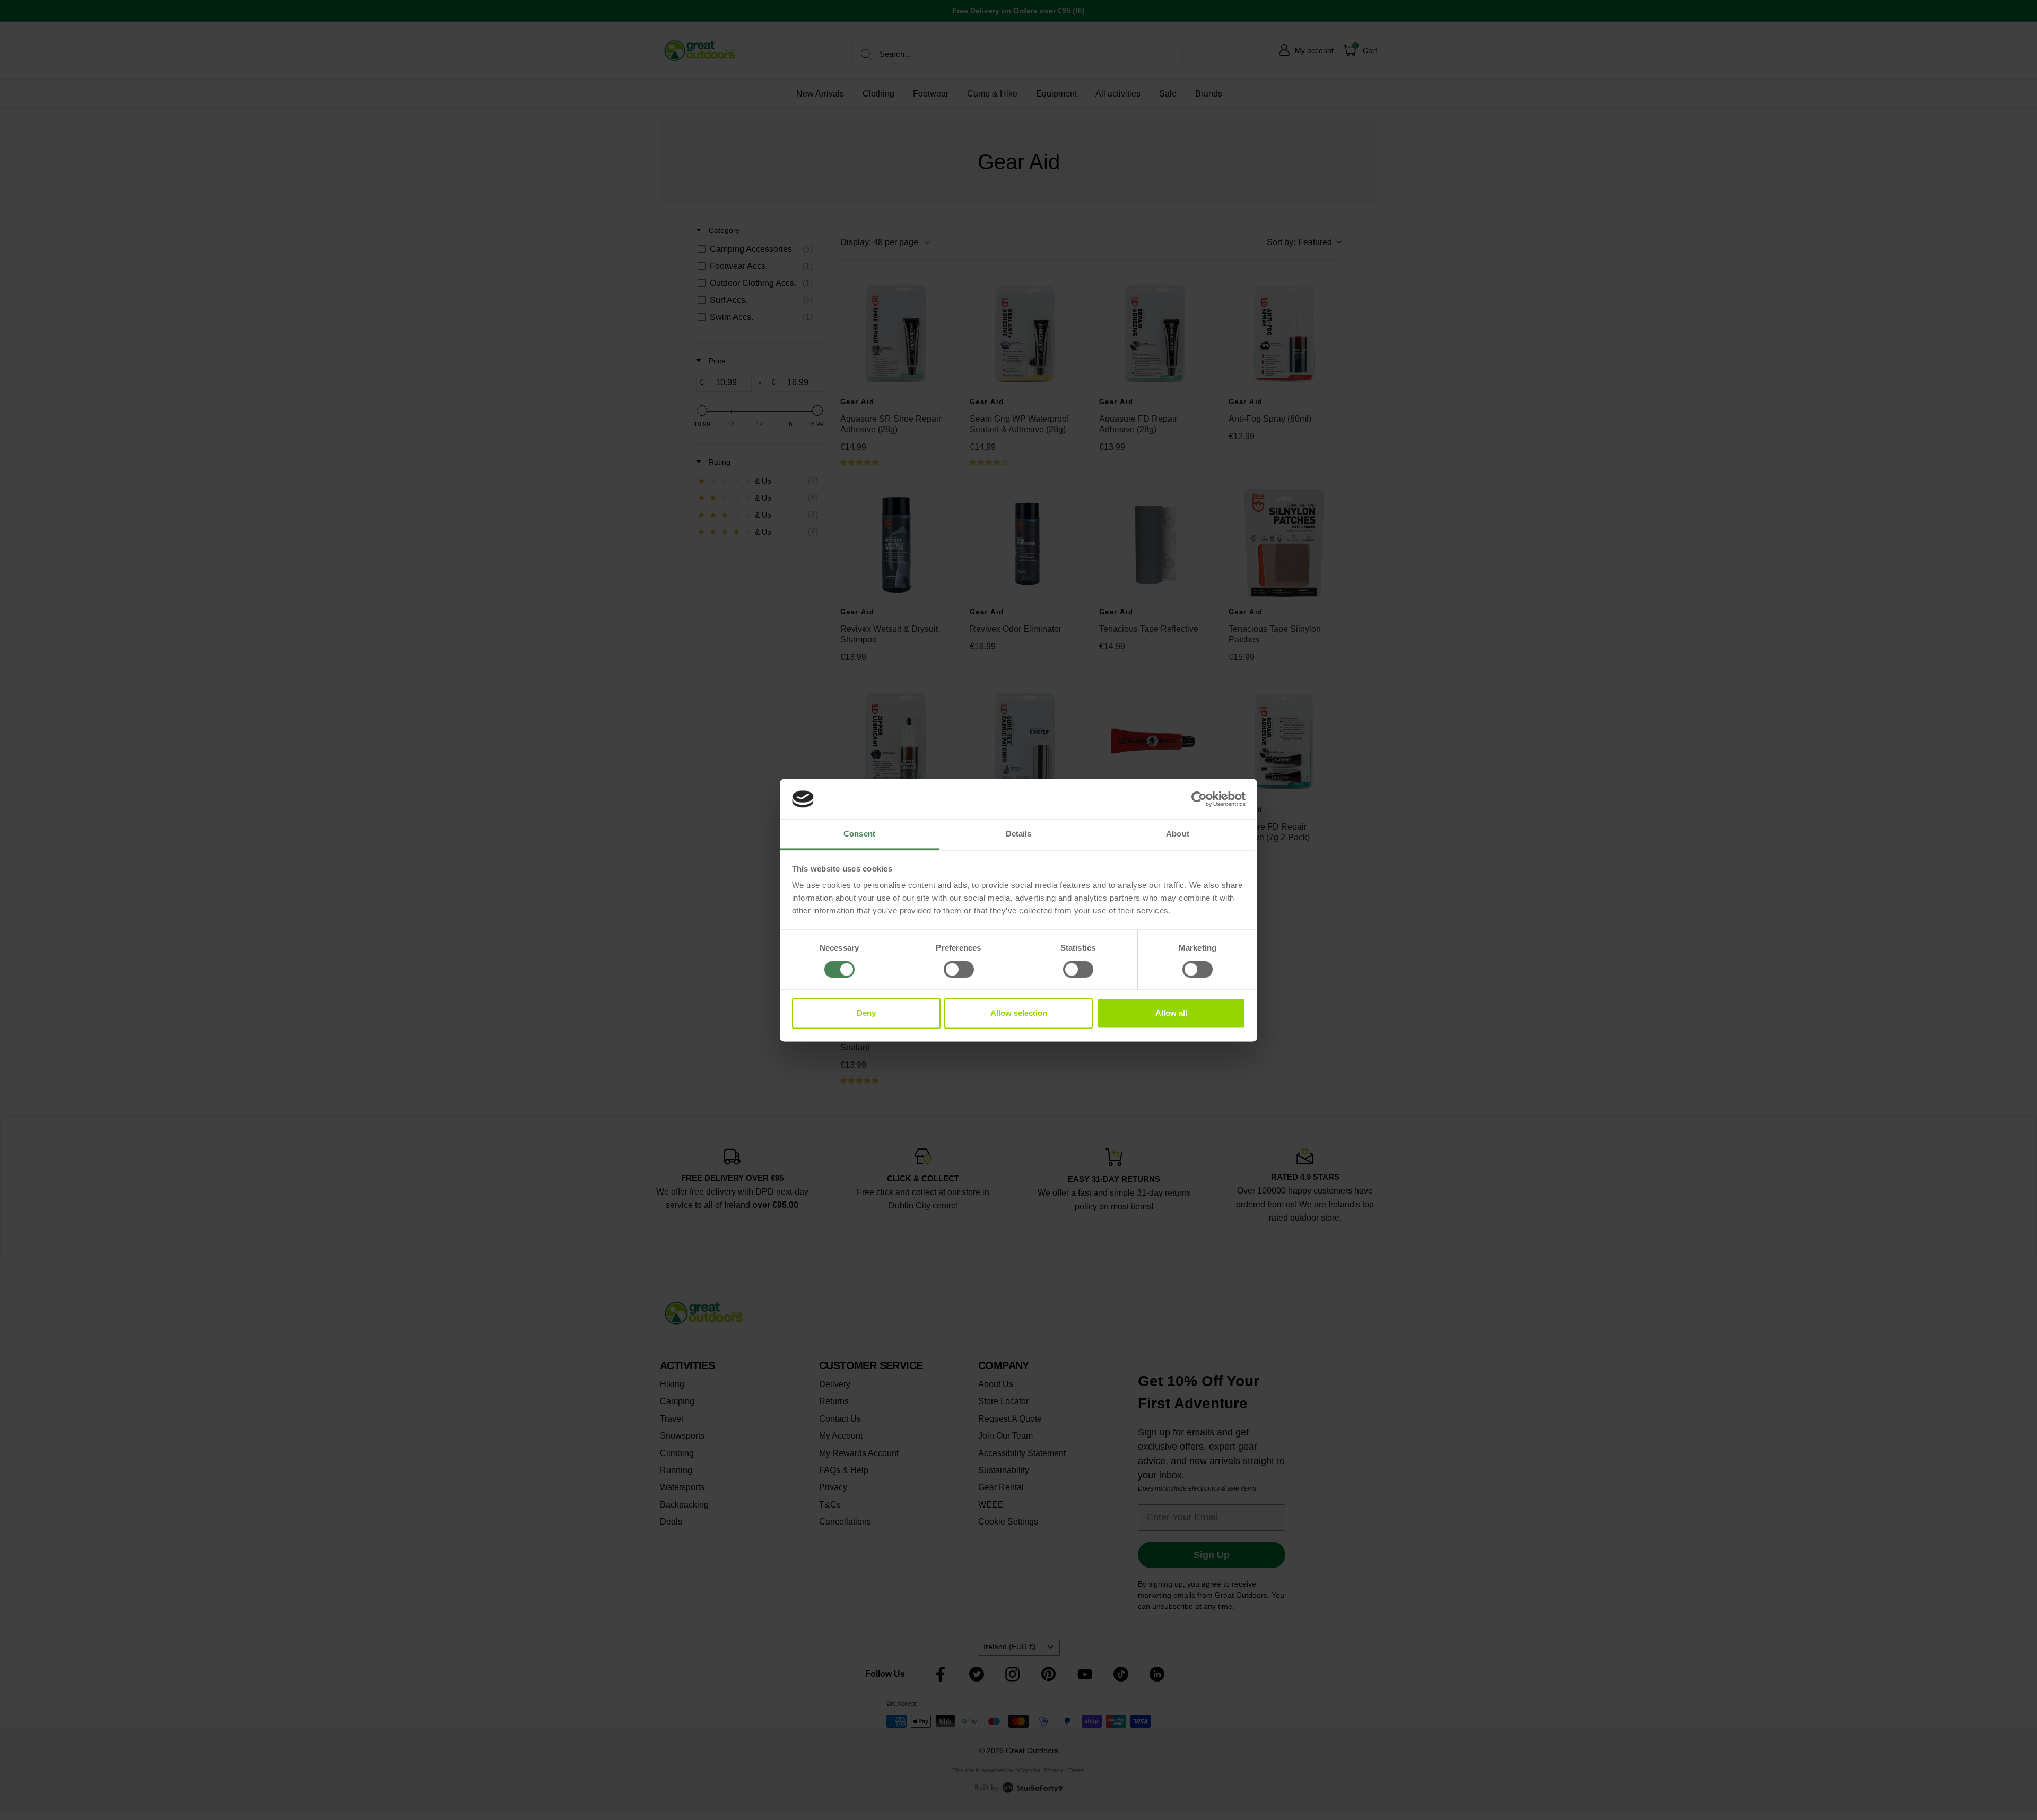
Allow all (1171, 1013)
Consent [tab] (859, 834)
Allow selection (1019, 1013)
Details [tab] (1019, 834)
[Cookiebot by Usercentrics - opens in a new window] (1199, 799)
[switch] (959, 969)
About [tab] (1178, 834)
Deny (866, 1013)
